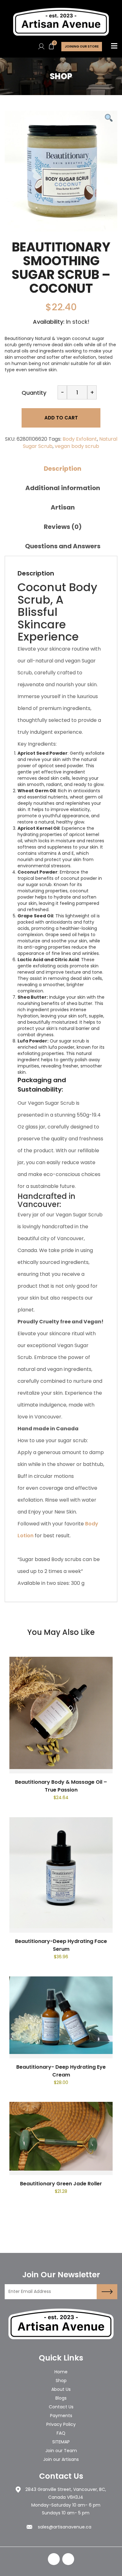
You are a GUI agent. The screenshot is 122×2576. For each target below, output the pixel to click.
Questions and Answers (63, 546)
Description (63, 469)
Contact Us (61, 2407)
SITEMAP (61, 2442)
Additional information (63, 488)
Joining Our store (82, 46)
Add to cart (61, 418)
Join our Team (61, 2451)
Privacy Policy (61, 2424)
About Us (61, 2389)
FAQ (61, 2433)
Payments (61, 2416)
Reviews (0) (63, 527)
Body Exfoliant (80, 439)
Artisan (63, 507)
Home (61, 2372)
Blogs (61, 2398)
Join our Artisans (61, 2459)
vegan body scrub (77, 446)
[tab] (63, 469)
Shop (61, 2381)
